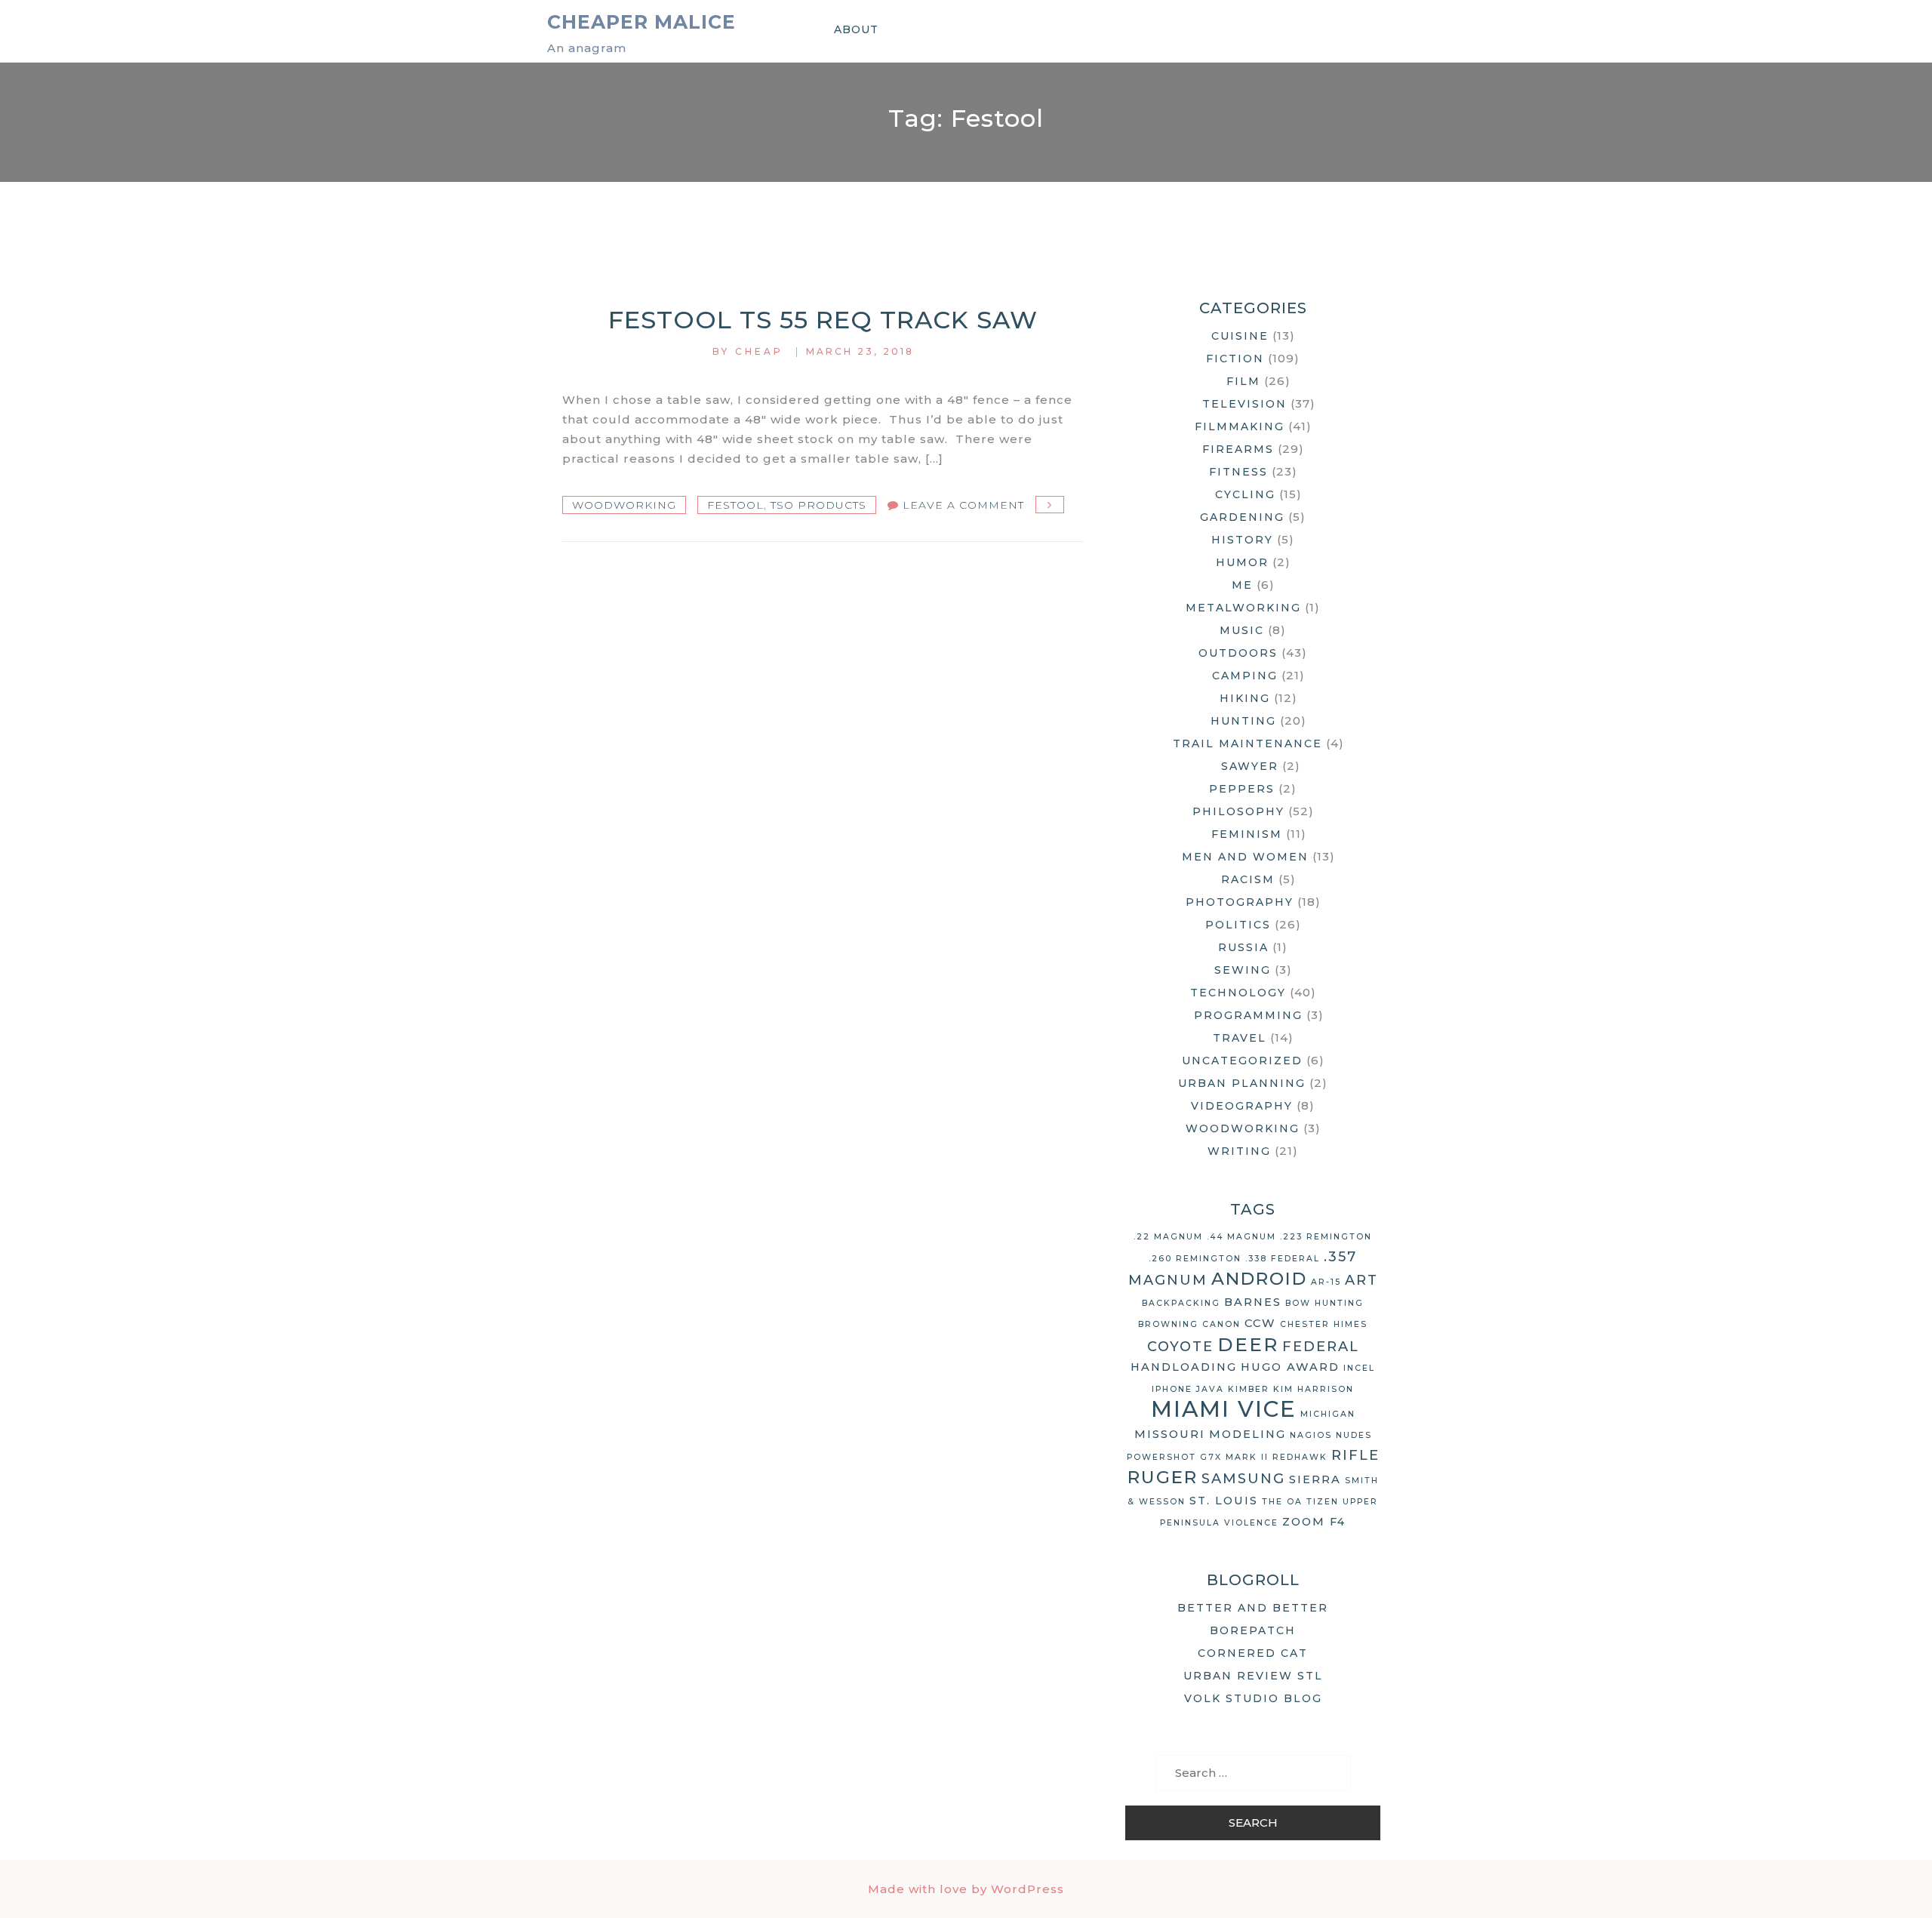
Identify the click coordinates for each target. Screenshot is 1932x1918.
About (856, 29)
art (1361, 1280)
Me (1242, 585)
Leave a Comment (963, 505)
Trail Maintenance (1247, 743)
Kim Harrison (1314, 1389)
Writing (1239, 1151)
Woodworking (624, 505)
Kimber (1249, 1389)
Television (1244, 404)
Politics (1238, 925)
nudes (1354, 1435)
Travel (1240, 1038)
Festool (735, 505)
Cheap (759, 351)
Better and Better (1253, 1608)
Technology (1238, 993)
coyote (1180, 1347)
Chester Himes (1324, 1324)
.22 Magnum (1168, 1237)
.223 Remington (1326, 1237)
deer (1248, 1344)
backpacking (1181, 1303)
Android (1259, 1279)
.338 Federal (1283, 1259)
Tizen (1323, 1502)
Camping (1245, 676)
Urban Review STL (1253, 1676)
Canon (1221, 1324)
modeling (1247, 1434)
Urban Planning (1242, 1083)
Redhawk (1300, 1457)
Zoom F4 (1314, 1522)
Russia (1243, 947)
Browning (1168, 1324)
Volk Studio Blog (1253, 1698)
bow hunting (1324, 1303)
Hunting (1243, 721)
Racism (1248, 879)
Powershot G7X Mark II (1198, 1457)
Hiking (1245, 698)
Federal (1321, 1347)
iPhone (1172, 1389)
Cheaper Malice (641, 22)
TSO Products (818, 505)
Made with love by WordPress (966, 1889)
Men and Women (1245, 857)
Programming (1248, 1015)
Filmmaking (1240, 426)
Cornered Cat (1253, 1653)
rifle (1355, 1455)
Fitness (1238, 472)
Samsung (1243, 1479)
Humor (1242, 562)
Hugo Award (1290, 1367)
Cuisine (1240, 336)
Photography (1240, 902)
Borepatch (1253, 1630)
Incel (1359, 1368)
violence (1251, 1523)
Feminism (1247, 834)
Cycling (1245, 494)
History (1242, 540)
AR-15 (1326, 1282)
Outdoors (1238, 653)
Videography (1242, 1106)
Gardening (1242, 517)
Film (1243, 381)
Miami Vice (1224, 1409)
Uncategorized (1242, 1061)
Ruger (1163, 1477)
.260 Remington (1195, 1259)
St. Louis (1224, 1501)
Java (1210, 1389)
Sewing (1243, 970)
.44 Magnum (1241, 1237)
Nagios (1311, 1435)
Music (1242, 630)
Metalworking (1243, 608)
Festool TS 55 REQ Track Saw (823, 320)
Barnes (1253, 1302)
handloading (1184, 1367)
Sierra (1315, 1479)
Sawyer (1250, 766)
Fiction (1235, 359)
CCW (1260, 1323)
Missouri (1170, 1434)
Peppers (1242, 789)
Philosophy (1238, 811)
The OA (1282, 1502)
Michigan (1328, 1414)
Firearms (1238, 449)
